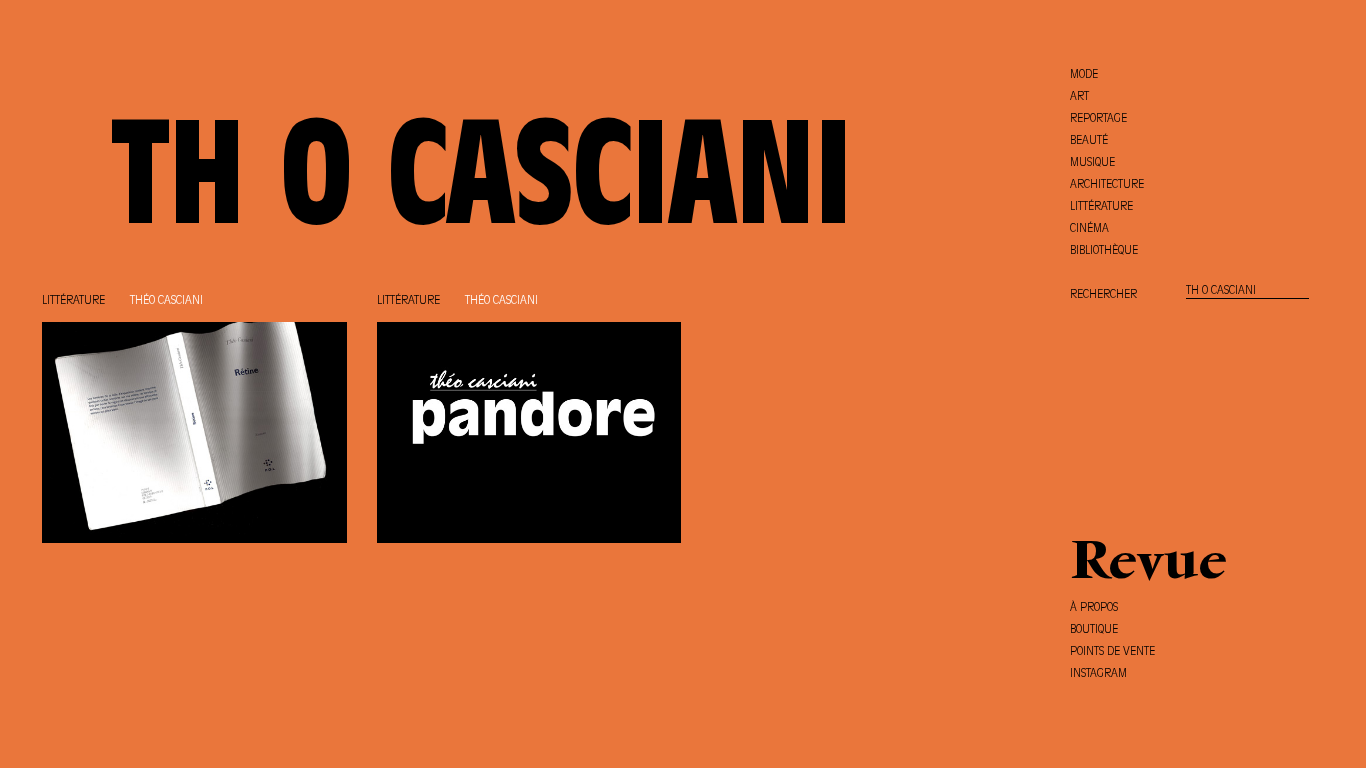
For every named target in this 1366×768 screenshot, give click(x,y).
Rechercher (1103, 295)
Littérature (73, 301)
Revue (1148, 565)
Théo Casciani (166, 301)
